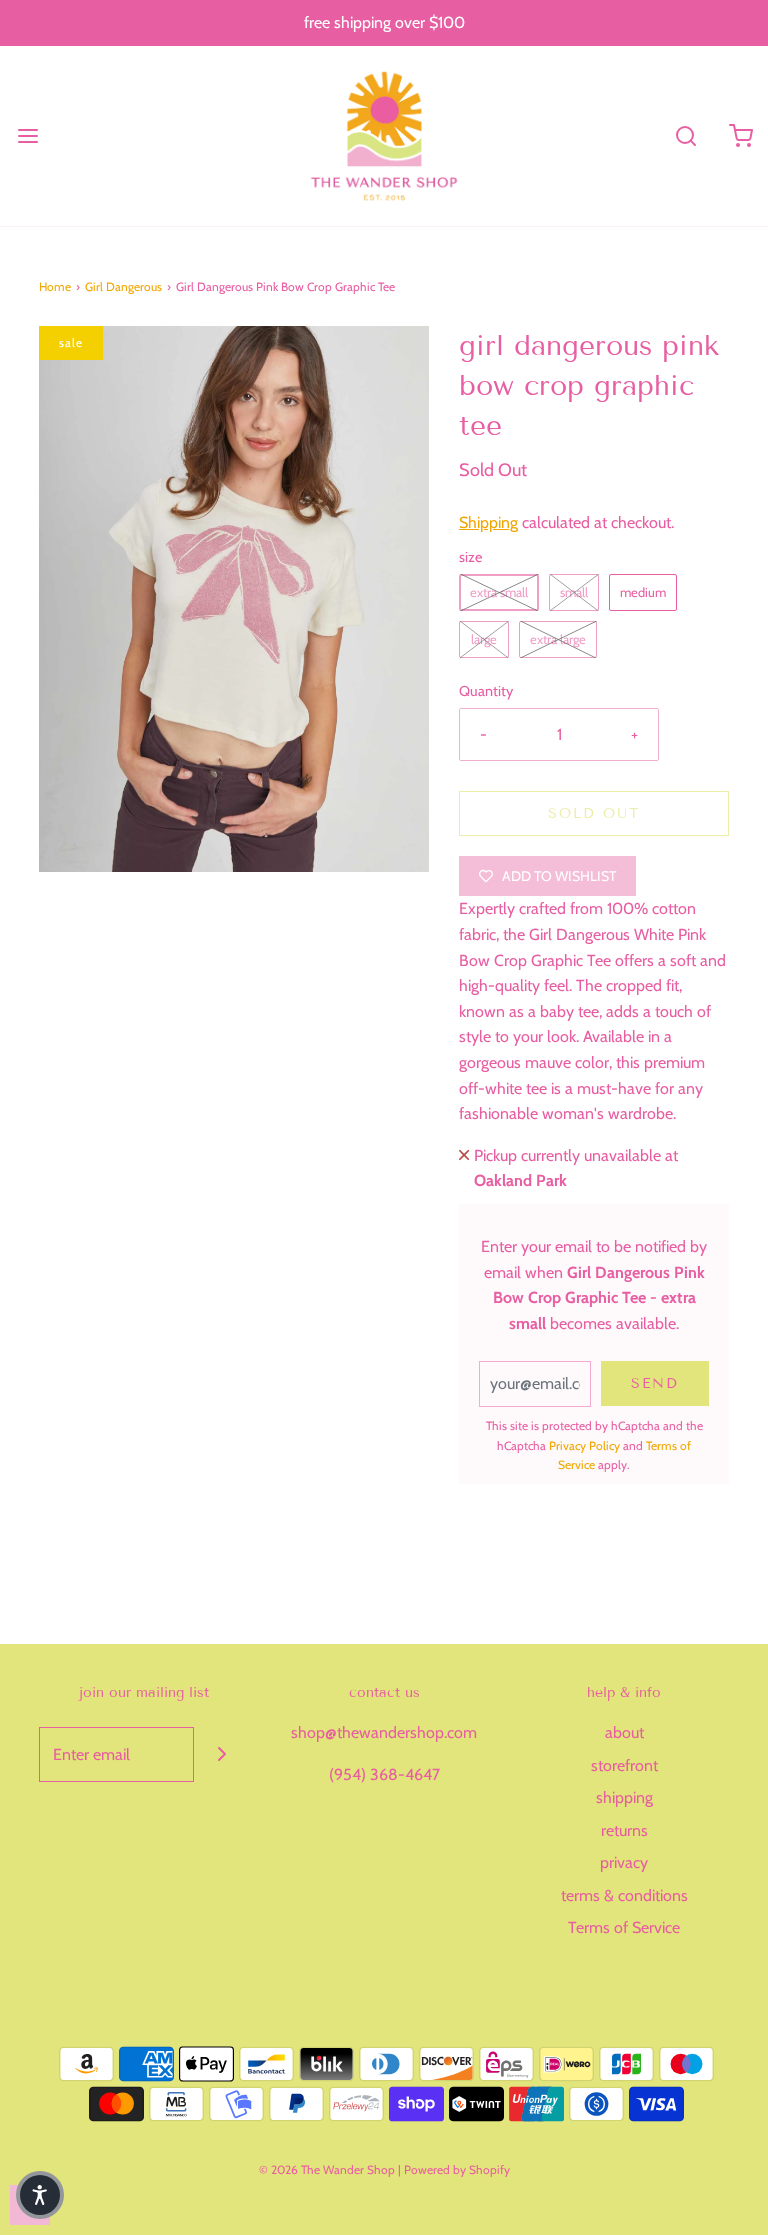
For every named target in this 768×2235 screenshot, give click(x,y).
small (574, 592)
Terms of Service (624, 1927)
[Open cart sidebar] (740, 135)
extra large (558, 639)
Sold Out (594, 813)
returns (624, 1830)
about (624, 1732)
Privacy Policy (584, 1445)
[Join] (221, 1754)
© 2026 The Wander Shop (328, 2169)
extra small (499, 592)
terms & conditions (624, 1895)
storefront (624, 1765)
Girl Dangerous (123, 286)
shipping (624, 1797)
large (484, 639)
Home (55, 286)
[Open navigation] (27, 135)
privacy (624, 1862)
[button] (40, 2195)
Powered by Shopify (457, 2169)
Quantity (486, 691)
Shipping (488, 522)
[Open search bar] (685, 135)
